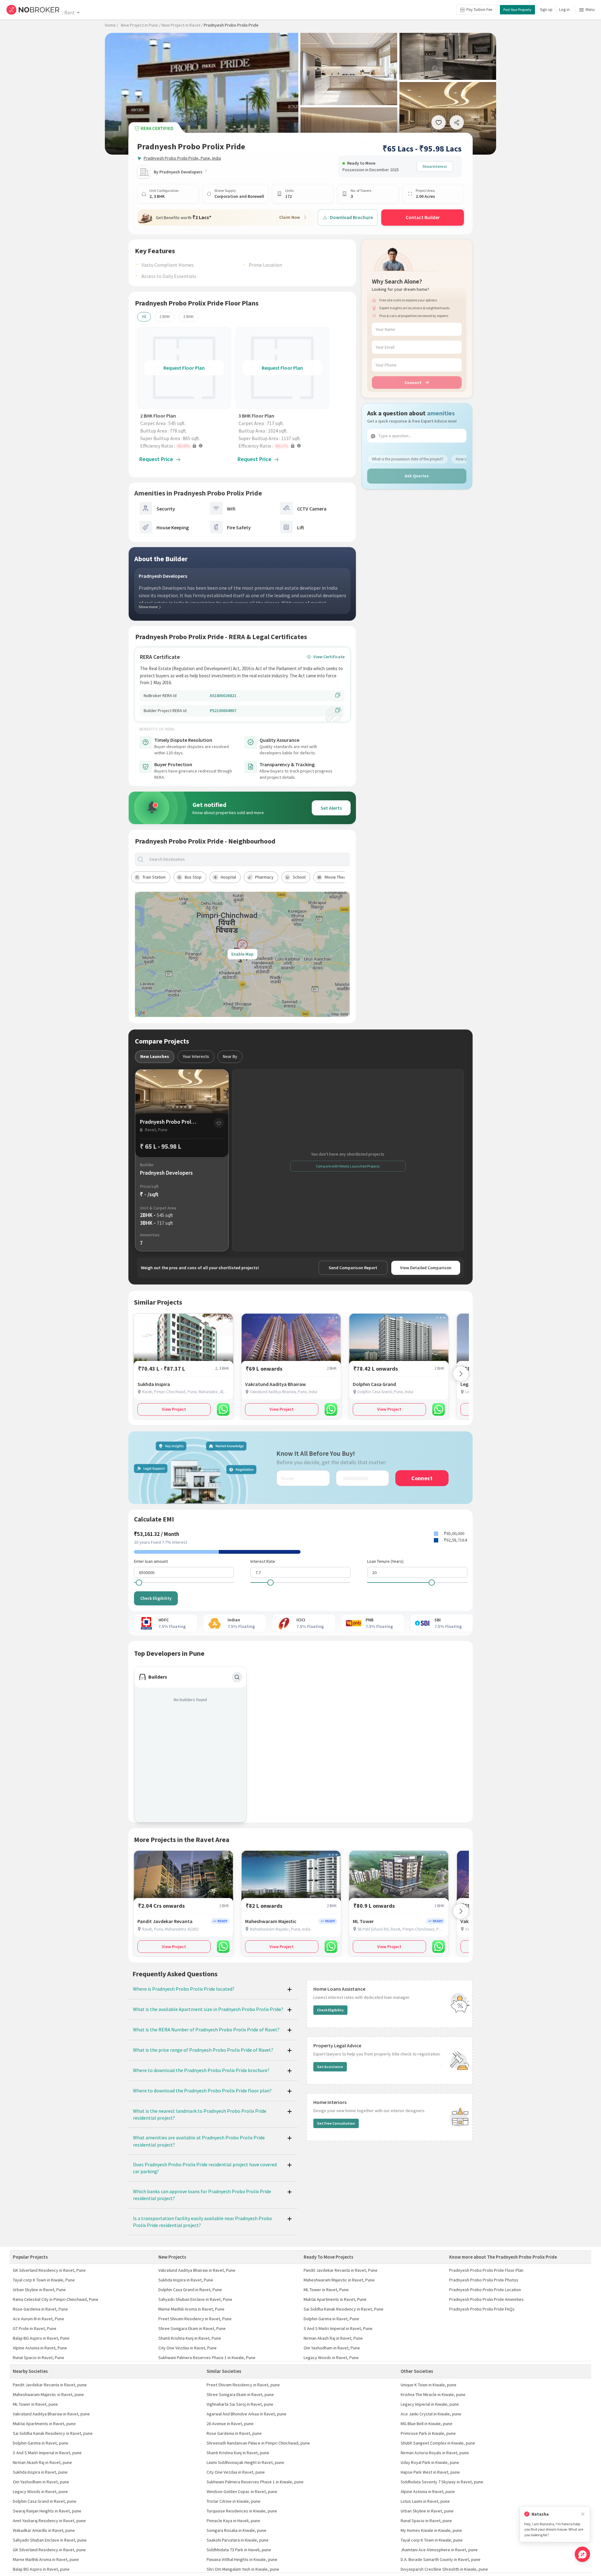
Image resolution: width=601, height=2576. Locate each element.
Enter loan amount (151, 1561)
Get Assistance (330, 2067)
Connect (413, 382)
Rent (69, 13)
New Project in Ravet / (182, 25)
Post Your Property (517, 10)
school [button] (299, 877)
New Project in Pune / (141, 25)
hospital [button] (228, 877)
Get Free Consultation (336, 2123)
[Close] (583, 2514)
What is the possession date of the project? (408, 459)
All (144, 316)
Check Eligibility (156, 1598)
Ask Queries (417, 476)
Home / (112, 25)
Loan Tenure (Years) (385, 1561)
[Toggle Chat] (582, 2554)
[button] (186, 446)
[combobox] (248, 859)
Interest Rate (263, 1561)
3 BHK (188, 316)
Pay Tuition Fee (479, 10)
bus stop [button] (193, 877)
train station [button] (154, 877)
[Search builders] (237, 1677)
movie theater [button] (338, 877)
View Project (174, 1409)
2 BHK (165, 316)
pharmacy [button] (264, 877)
